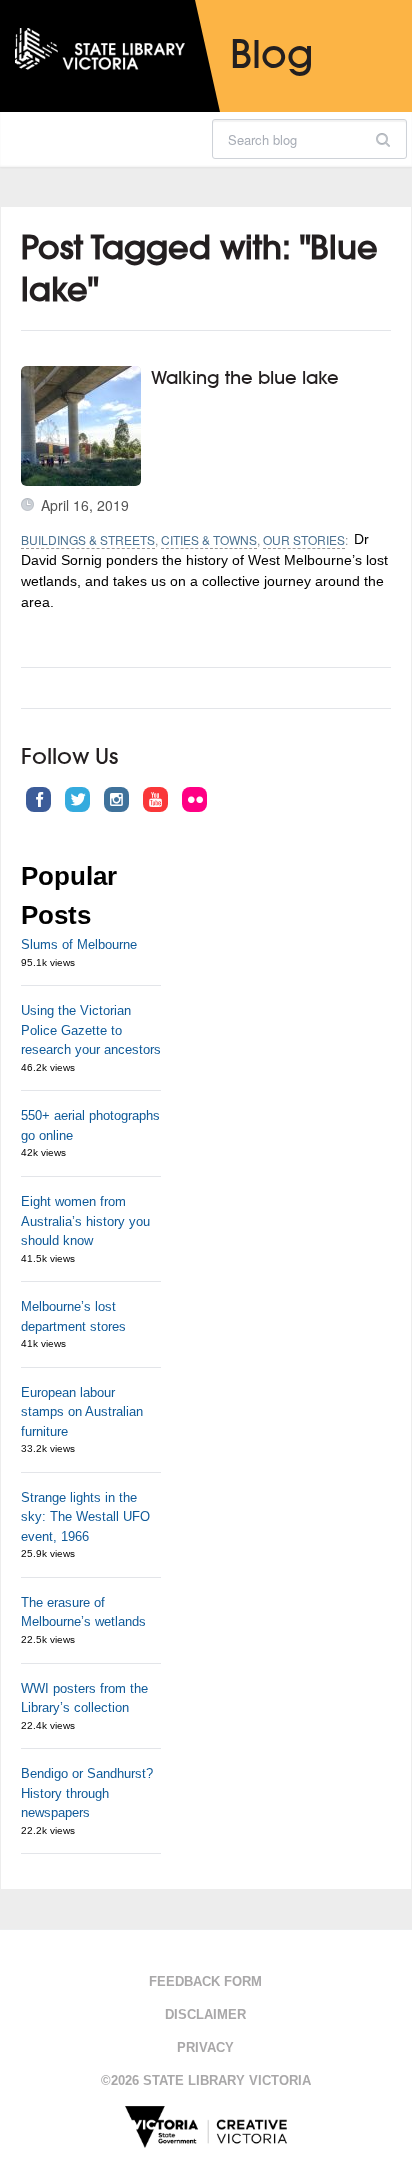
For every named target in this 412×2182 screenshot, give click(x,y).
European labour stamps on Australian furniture (82, 1412)
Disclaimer (205, 2014)
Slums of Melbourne (79, 944)
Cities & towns (209, 539)
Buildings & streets (88, 539)
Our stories (304, 539)
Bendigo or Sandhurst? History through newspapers (87, 1793)
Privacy (205, 2047)
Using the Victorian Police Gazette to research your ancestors (91, 1030)
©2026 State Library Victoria (206, 2080)
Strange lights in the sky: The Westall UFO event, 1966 (85, 1517)
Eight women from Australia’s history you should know (85, 1221)
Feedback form (205, 1981)
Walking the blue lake (245, 377)
